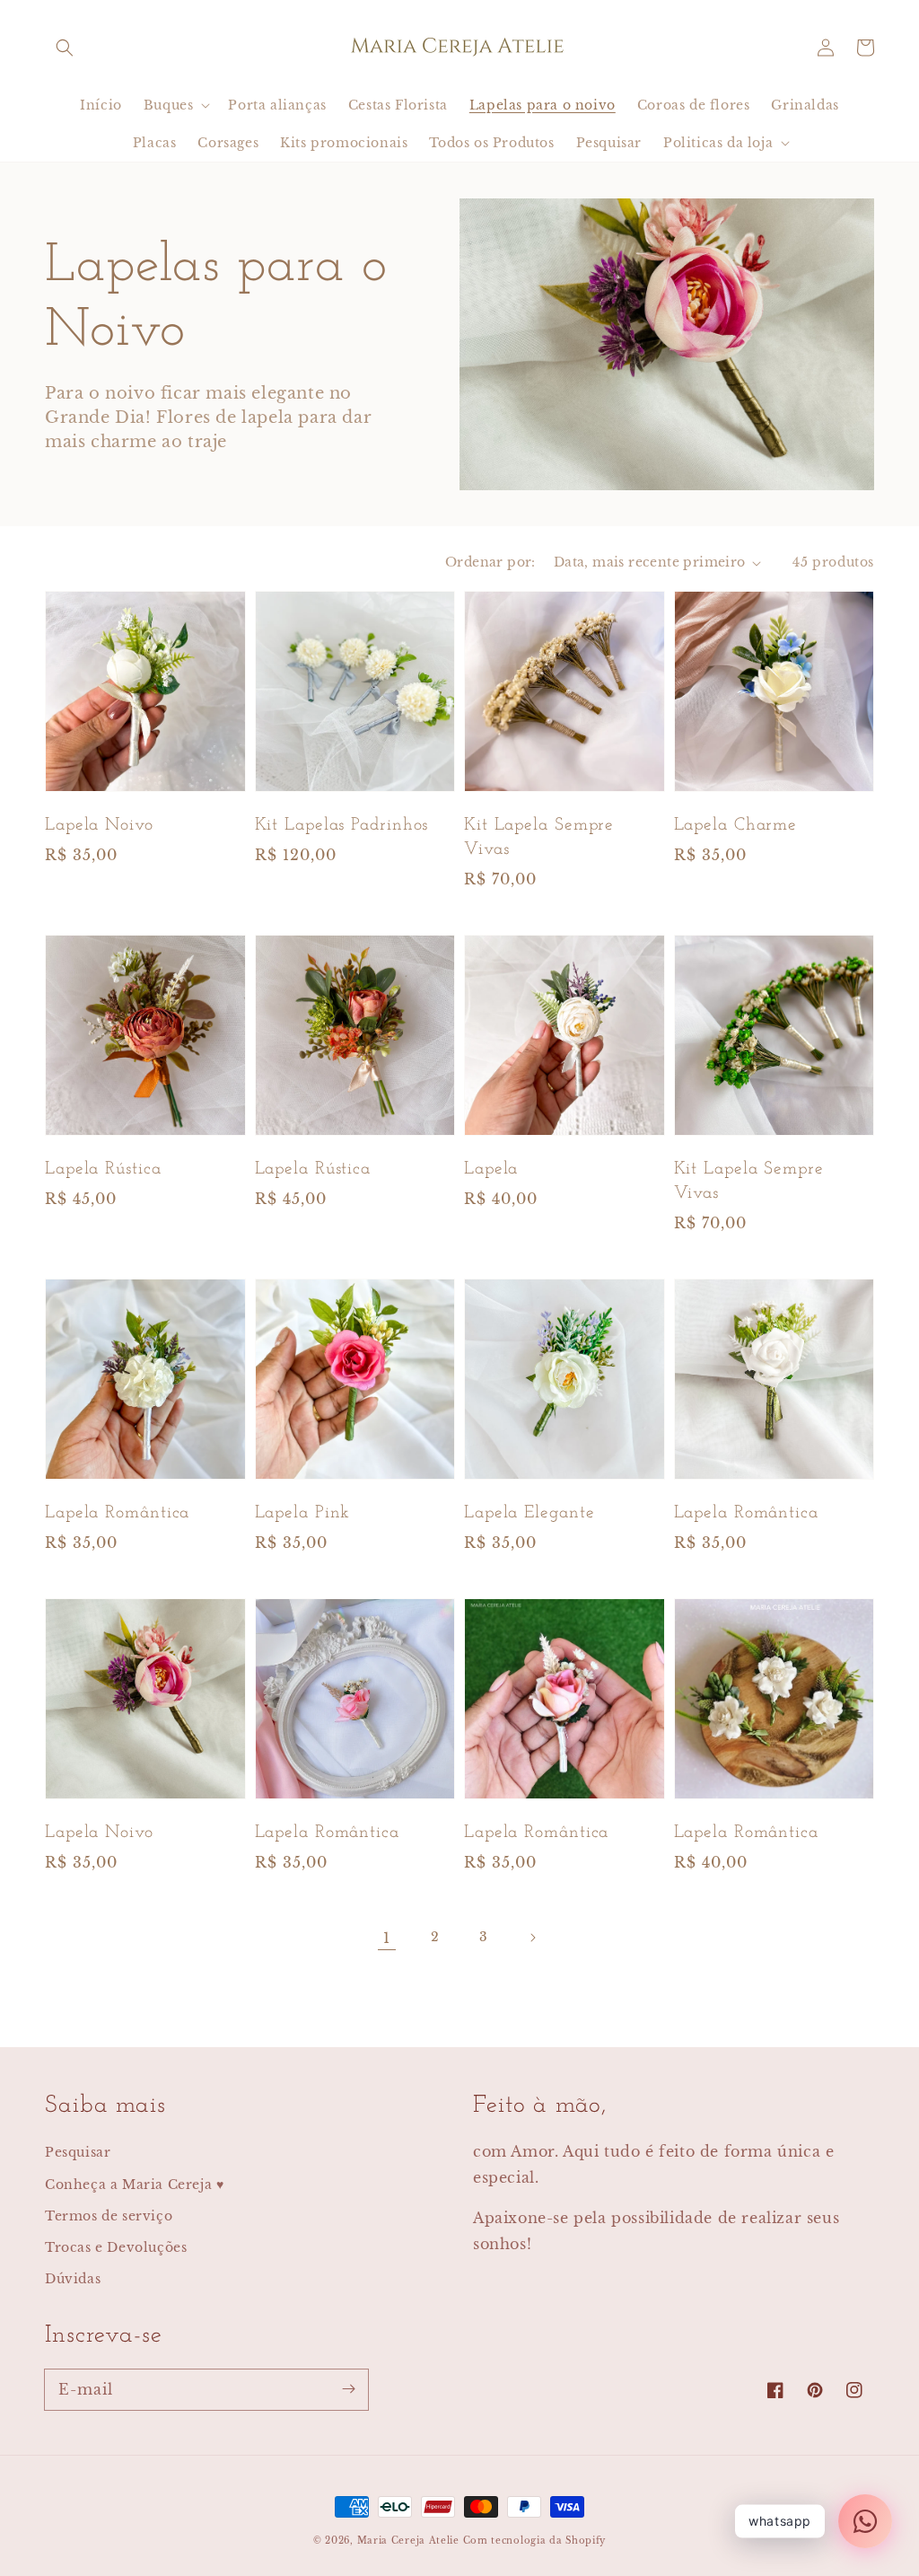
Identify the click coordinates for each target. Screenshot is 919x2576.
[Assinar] (348, 2389)
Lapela (491, 1169)
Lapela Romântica (117, 1513)
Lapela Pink (303, 1513)
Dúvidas (73, 2279)
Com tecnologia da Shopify (535, 2541)
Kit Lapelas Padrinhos (342, 825)
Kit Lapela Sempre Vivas (539, 837)
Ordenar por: (490, 562)
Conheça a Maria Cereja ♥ (134, 2185)
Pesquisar (78, 2152)
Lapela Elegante (530, 1513)
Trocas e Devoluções (116, 2247)
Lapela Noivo (99, 825)
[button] (65, 48)
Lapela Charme (736, 825)
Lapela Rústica (103, 1169)
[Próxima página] (532, 1938)
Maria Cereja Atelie (408, 2541)
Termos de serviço (109, 2216)
